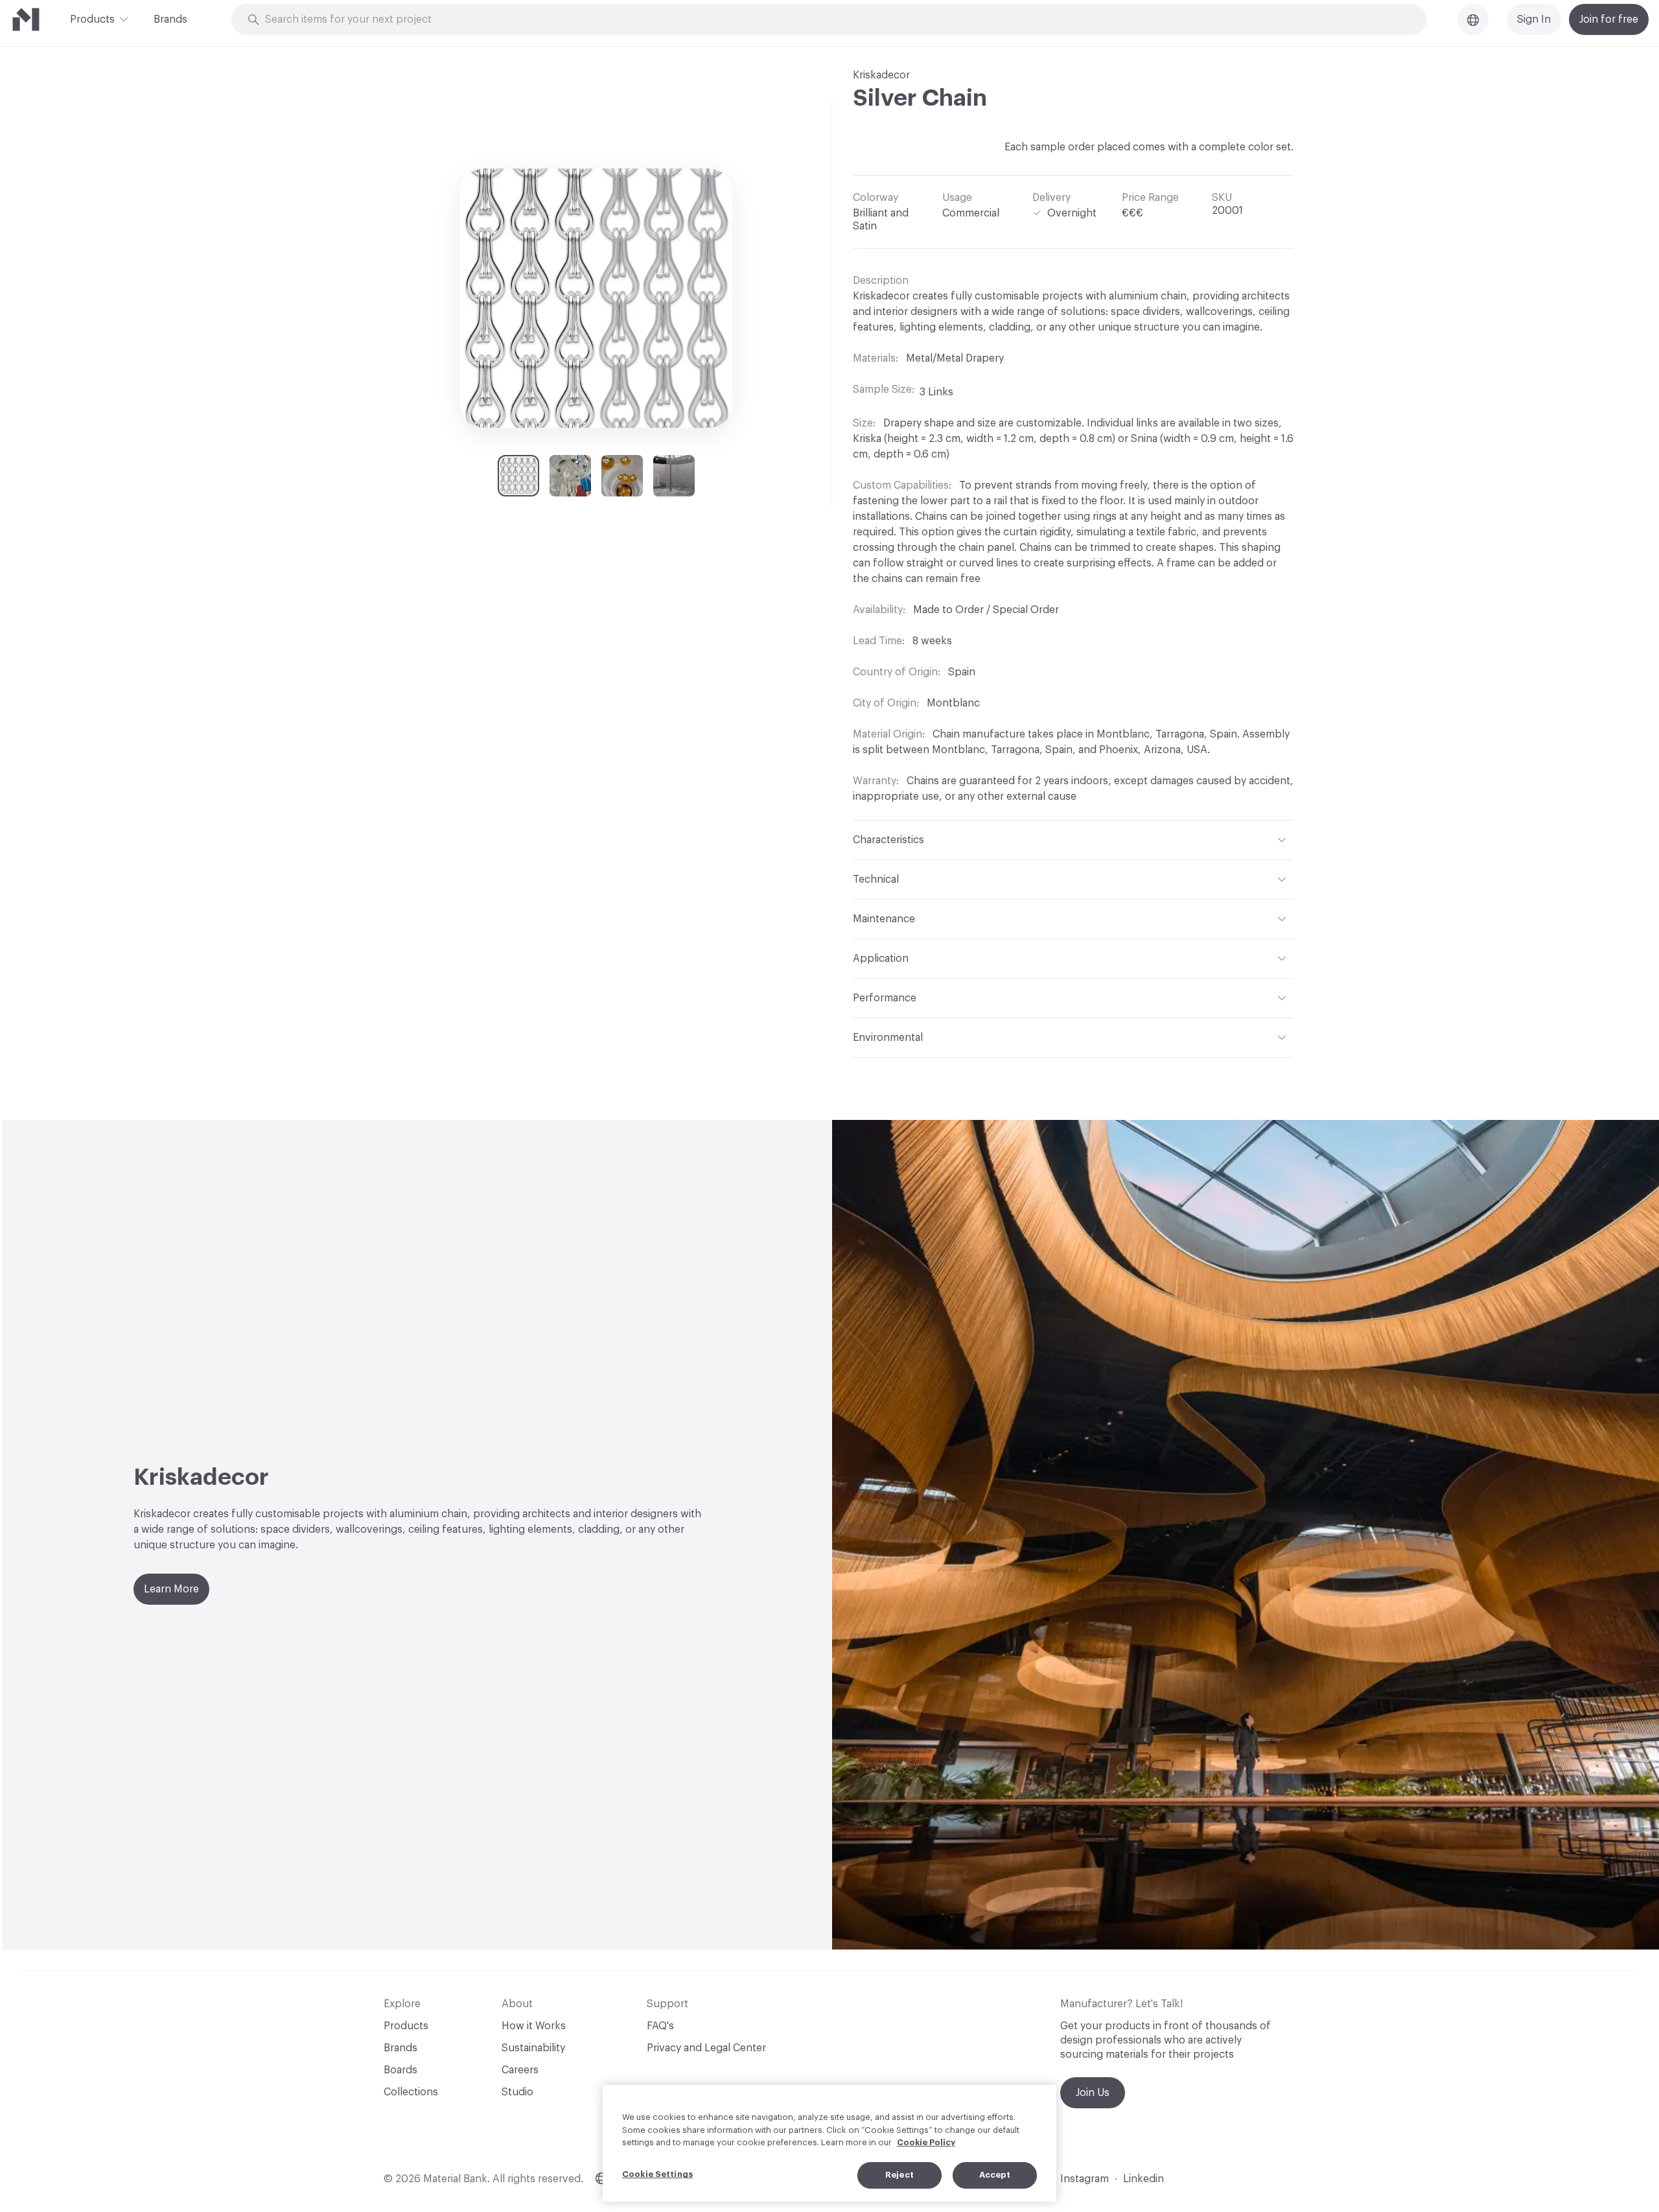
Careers (520, 2070)
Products (92, 19)
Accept (995, 2175)
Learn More (171, 1589)
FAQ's (660, 2026)
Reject (899, 2175)
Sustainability (533, 2048)
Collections (411, 2092)
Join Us (1093, 2093)
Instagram (1085, 2179)
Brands (170, 19)
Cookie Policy (926, 2142)
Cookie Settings (657, 2174)
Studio (517, 2092)
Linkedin (1143, 2179)
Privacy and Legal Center (706, 2048)
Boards (400, 2070)
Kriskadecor (881, 75)
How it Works (534, 2026)
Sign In (1534, 19)
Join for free (1609, 19)
